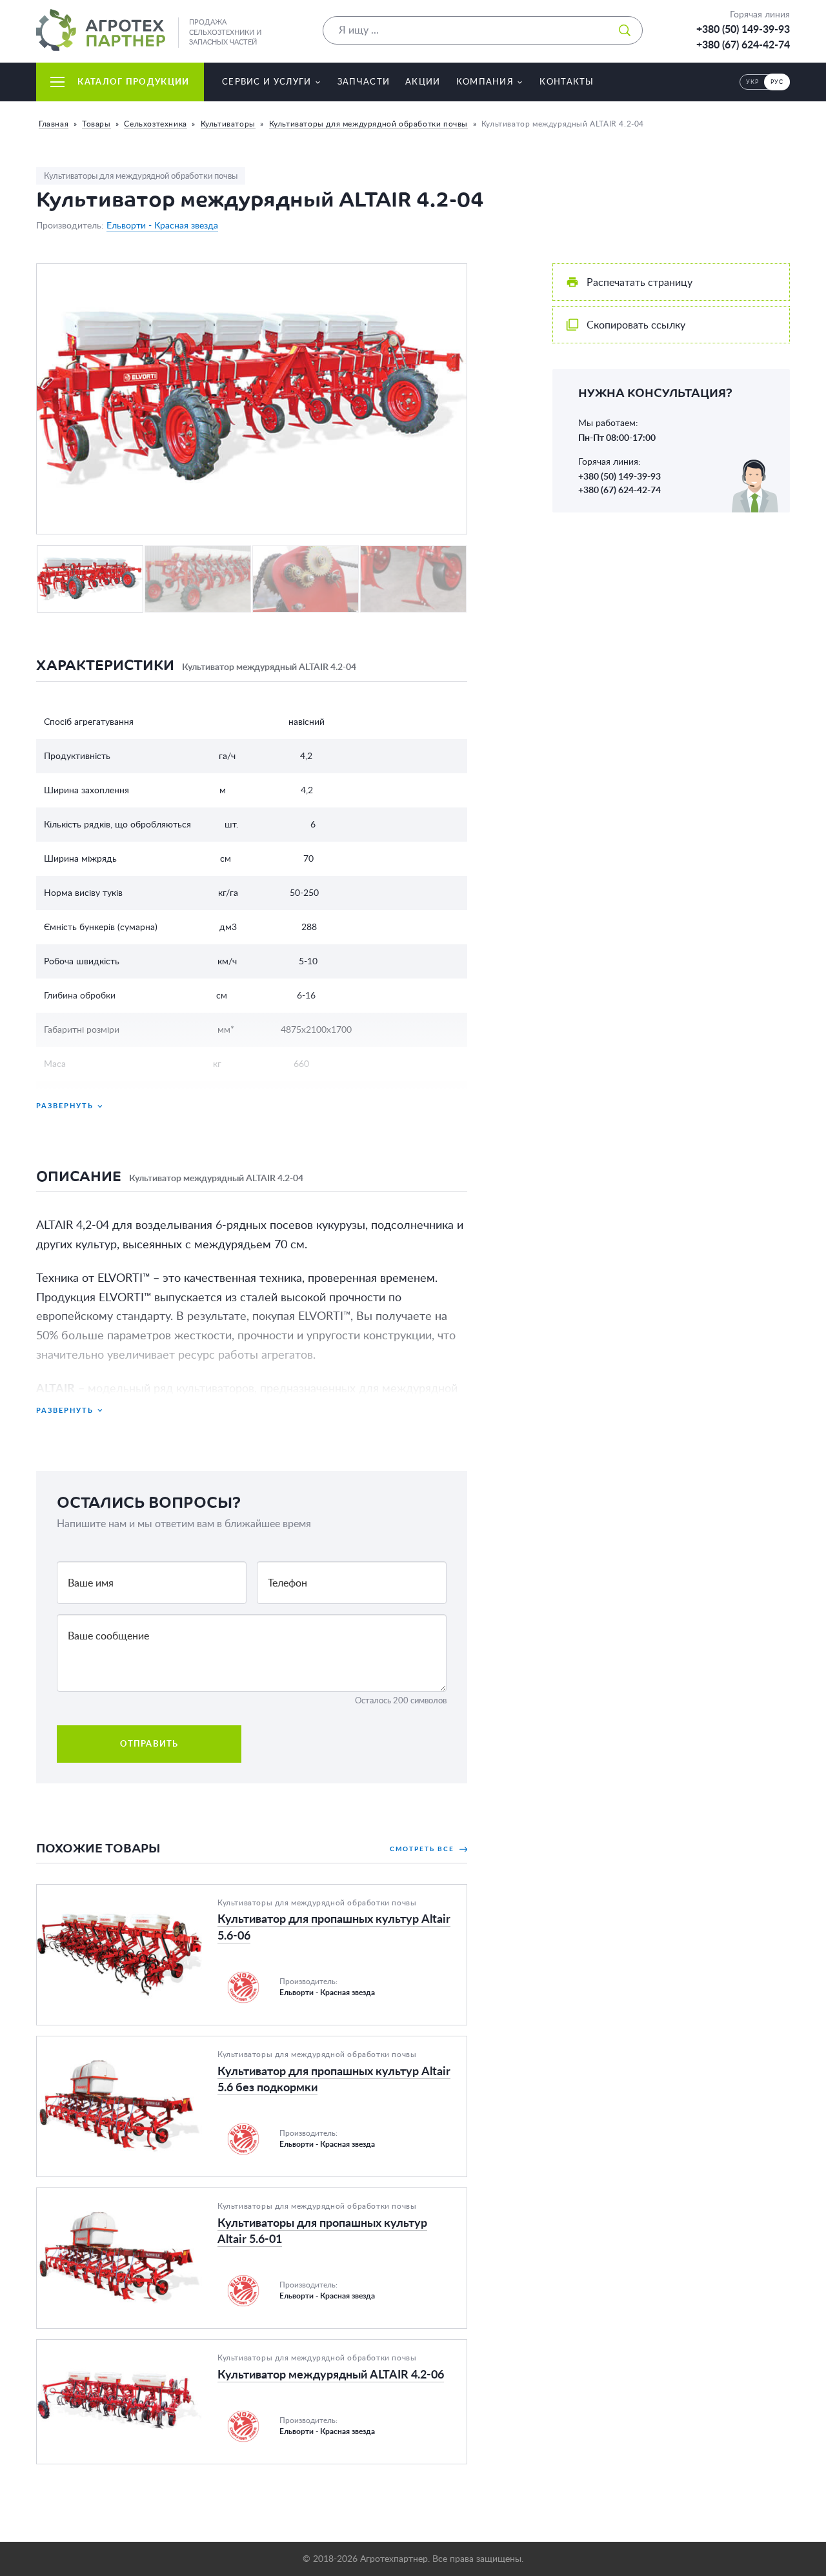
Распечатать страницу (640, 282)
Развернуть (65, 1105)
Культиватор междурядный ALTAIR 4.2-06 (136, 2348)
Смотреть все (423, 1849)
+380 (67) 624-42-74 (743, 45)
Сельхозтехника (155, 124)
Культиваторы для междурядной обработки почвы (368, 124)
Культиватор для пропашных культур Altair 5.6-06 (155, 1892)
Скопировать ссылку (636, 325)
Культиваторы (228, 124)
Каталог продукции (133, 82)
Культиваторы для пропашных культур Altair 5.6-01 (159, 2196)
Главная (54, 124)
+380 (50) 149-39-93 (743, 29)
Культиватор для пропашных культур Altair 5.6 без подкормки (184, 2044)
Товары (96, 124)
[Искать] (625, 30)
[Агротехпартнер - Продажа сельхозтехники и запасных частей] (101, 30)
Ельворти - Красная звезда (162, 225)
